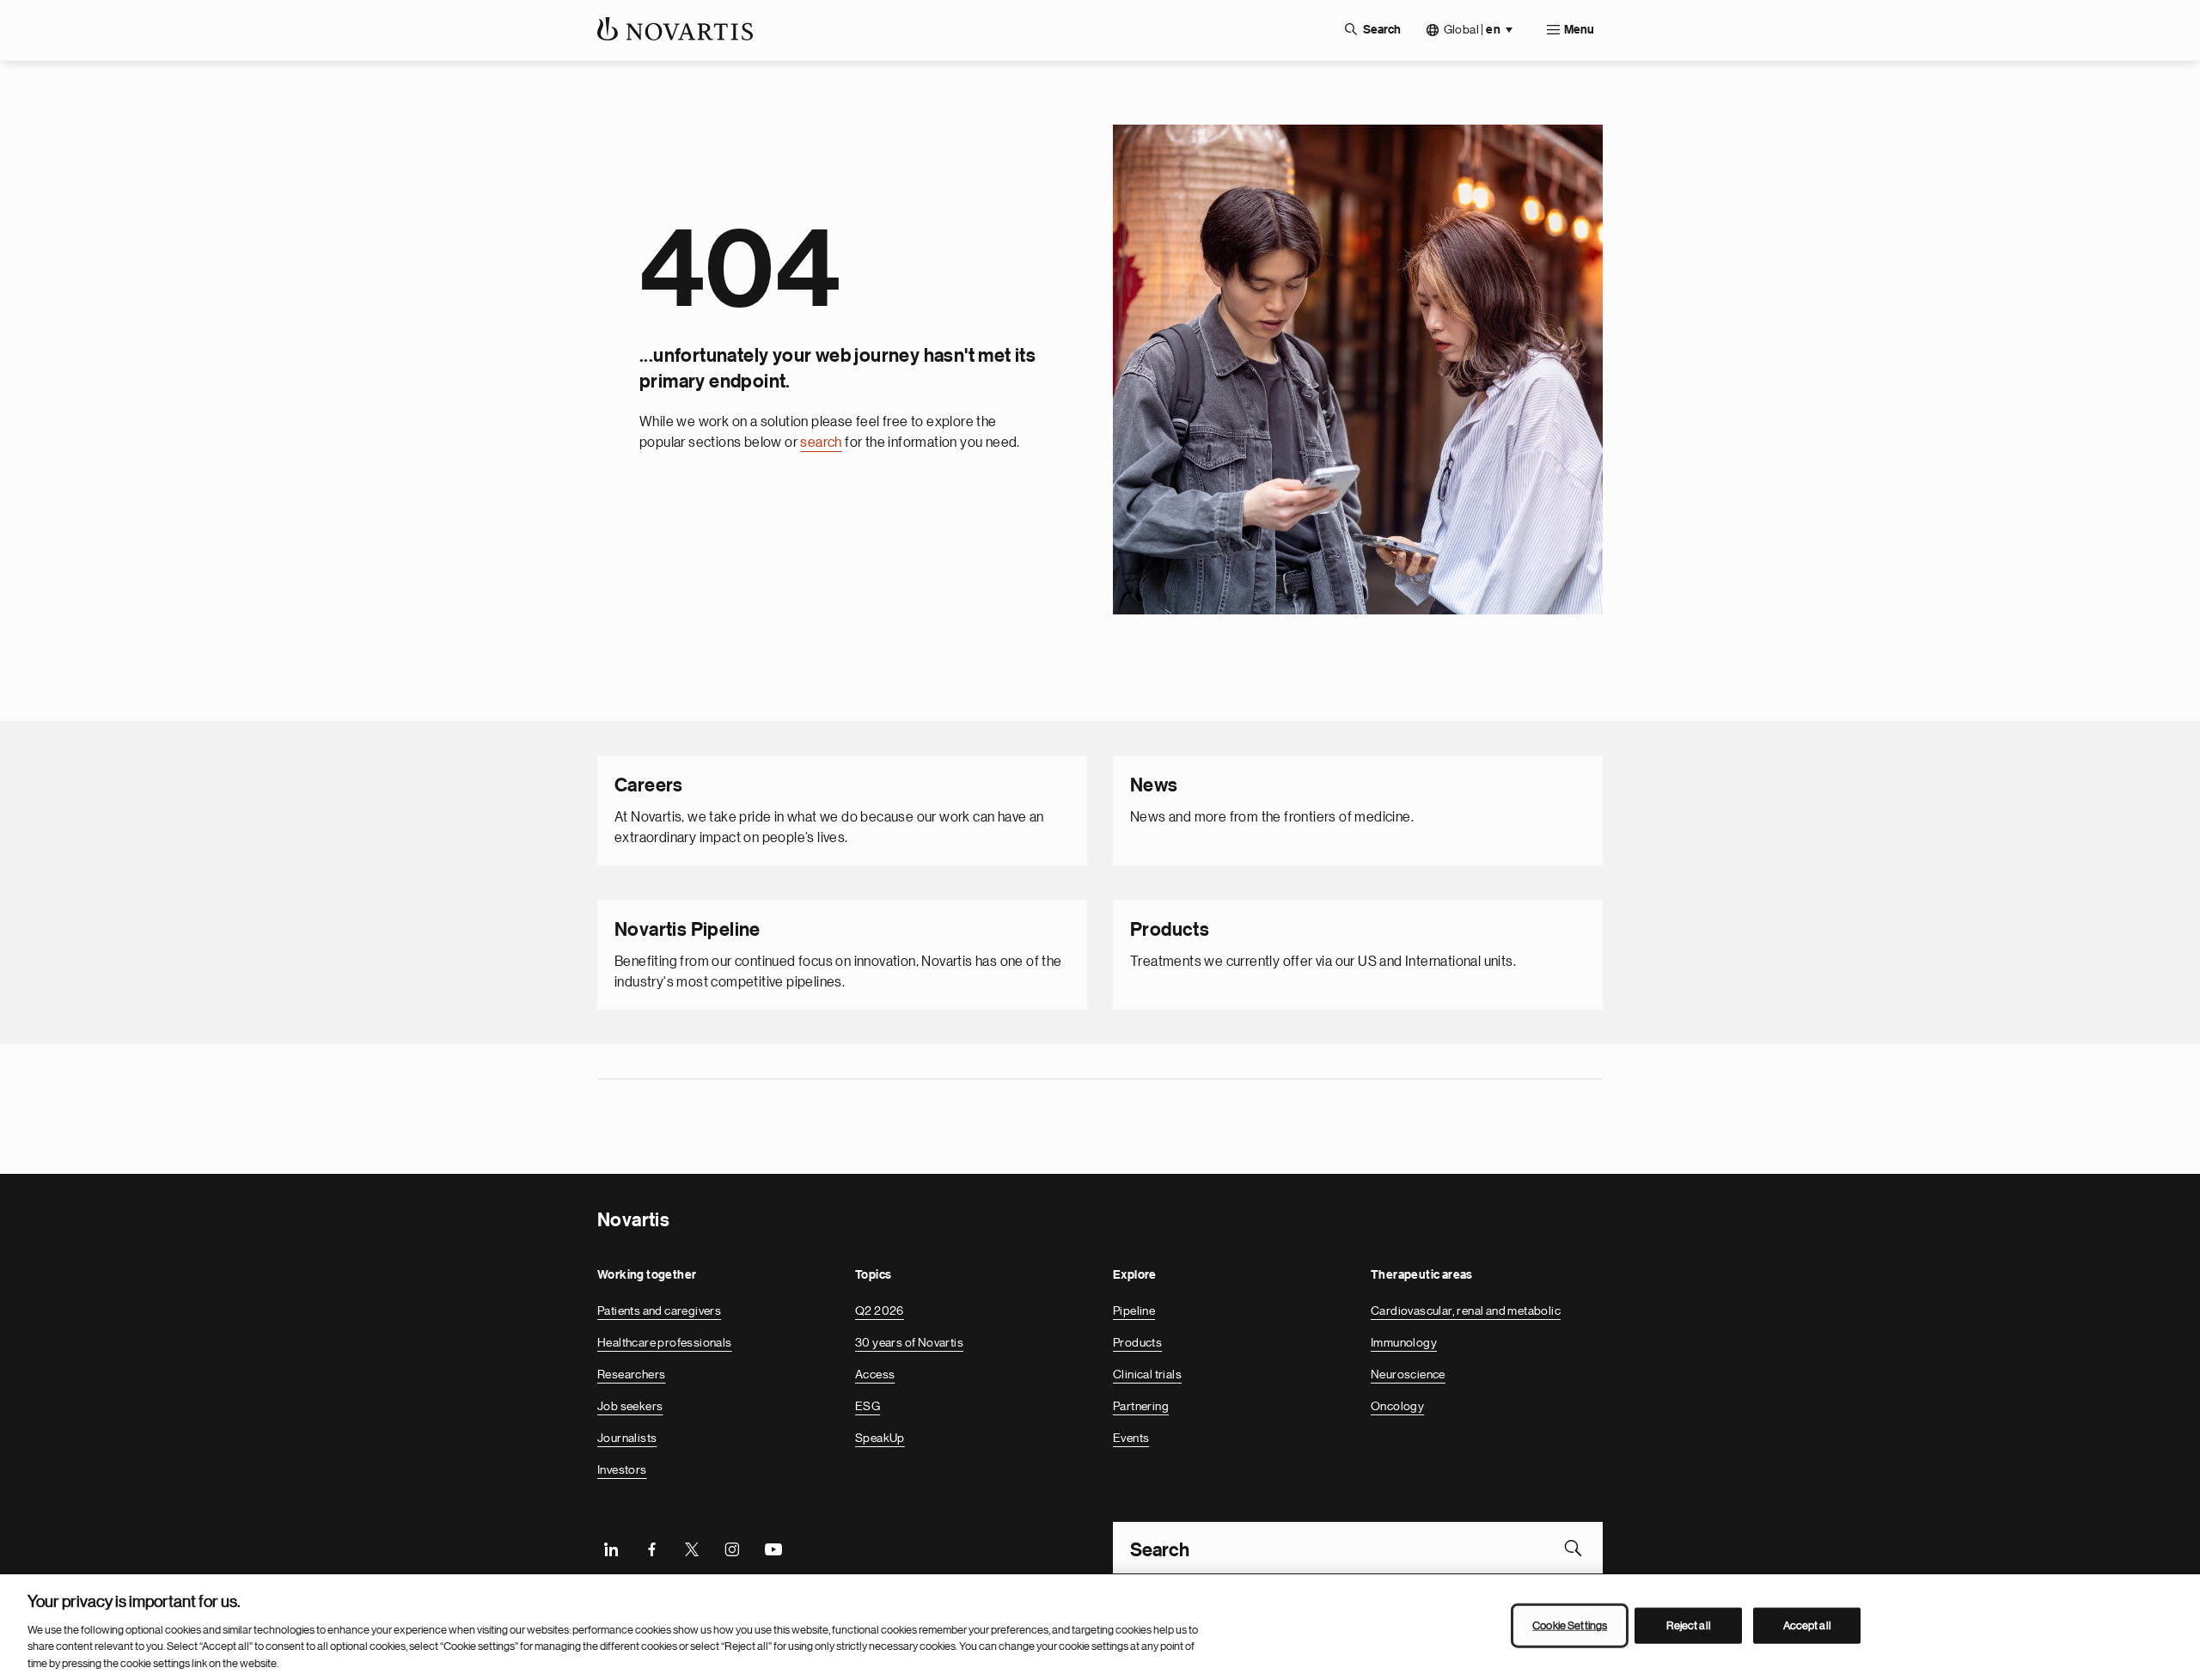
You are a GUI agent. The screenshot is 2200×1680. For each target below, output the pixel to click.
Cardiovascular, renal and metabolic (1466, 1310)
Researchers (631, 1374)
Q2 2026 (880, 1310)
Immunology (1404, 1342)
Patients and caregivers (659, 1310)
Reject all (1689, 1625)
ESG (868, 1406)
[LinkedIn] (611, 1548)
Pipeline (1134, 1310)
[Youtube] (773, 1548)
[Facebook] (651, 1548)
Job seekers (630, 1406)
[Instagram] (732, 1548)
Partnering (1141, 1406)
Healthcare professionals (665, 1342)
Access (875, 1374)
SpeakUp (880, 1438)
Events (1131, 1438)
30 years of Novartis (909, 1342)
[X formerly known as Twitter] (692, 1548)
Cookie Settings (1570, 1625)
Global (1472, 30)
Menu (1579, 30)
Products (1137, 1342)
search (821, 443)
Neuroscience (1408, 1374)
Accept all (1807, 1625)
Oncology (1397, 1406)
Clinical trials (1147, 1374)
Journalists (627, 1438)
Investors (622, 1469)
